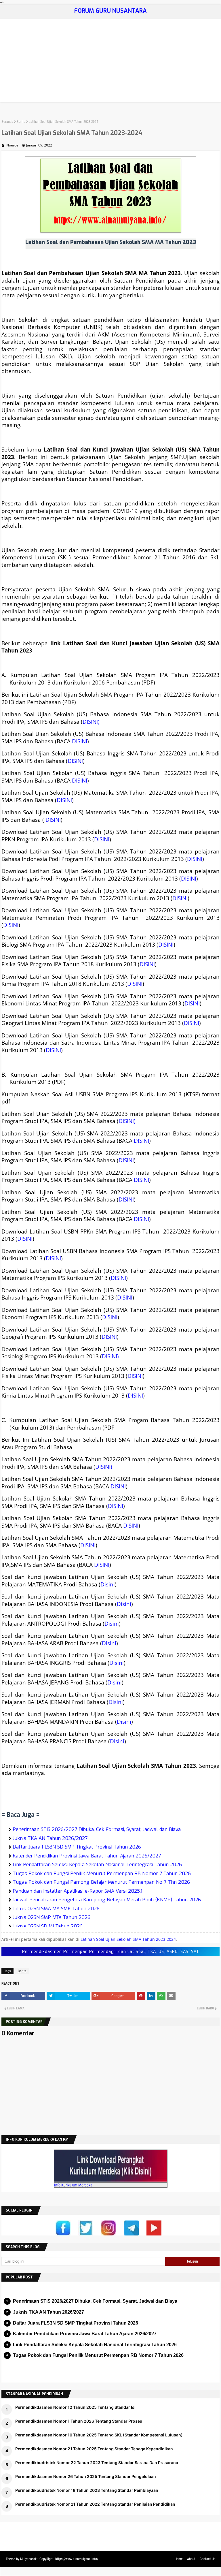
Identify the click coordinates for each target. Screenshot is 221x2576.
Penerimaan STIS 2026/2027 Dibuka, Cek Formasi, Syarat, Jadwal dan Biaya (97, 1829)
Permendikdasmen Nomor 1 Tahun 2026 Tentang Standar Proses (79, 2421)
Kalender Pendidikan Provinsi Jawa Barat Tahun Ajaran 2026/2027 (87, 1856)
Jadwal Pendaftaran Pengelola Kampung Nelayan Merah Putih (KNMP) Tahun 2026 (107, 1900)
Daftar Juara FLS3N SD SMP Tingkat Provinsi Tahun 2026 (77, 1847)
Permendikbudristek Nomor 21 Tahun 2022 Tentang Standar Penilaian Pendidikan (95, 2504)
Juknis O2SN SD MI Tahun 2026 (48, 1926)
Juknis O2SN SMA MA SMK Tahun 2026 (56, 1909)
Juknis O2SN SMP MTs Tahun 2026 (52, 1917)
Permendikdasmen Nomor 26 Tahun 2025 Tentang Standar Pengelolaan (86, 2476)
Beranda (7, 122)
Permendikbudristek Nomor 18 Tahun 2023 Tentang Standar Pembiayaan (87, 2490)
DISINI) (91, 722)
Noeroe (12, 145)
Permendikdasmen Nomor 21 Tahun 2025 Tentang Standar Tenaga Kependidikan (94, 2449)
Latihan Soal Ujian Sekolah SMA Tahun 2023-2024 (128, 1939)
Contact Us (207, 2559)
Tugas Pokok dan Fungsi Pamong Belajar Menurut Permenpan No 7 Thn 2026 (101, 1882)
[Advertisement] (110, 62)
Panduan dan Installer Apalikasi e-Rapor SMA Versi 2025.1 (78, 1891)
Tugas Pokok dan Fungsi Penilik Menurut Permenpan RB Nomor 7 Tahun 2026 (102, 1873)
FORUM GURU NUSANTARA (110, 11)
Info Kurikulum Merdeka (73, 2185)
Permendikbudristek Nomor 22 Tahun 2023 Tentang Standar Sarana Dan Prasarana (97, 2463)
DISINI (80, 741)
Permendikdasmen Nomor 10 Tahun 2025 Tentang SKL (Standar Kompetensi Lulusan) (99, 2435)
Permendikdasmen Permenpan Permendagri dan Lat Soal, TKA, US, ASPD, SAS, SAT (111, 1952)
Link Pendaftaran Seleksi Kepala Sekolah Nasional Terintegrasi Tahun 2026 (97, 1865)
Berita (21, 122)
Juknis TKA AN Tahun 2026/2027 (50, 1838)
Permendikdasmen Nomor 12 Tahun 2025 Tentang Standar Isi (75, 2407)
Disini (108, 1584)
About (191, 2559)
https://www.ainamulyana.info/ (77, 2559)
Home (179, 2559)
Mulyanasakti (29, 2559)
